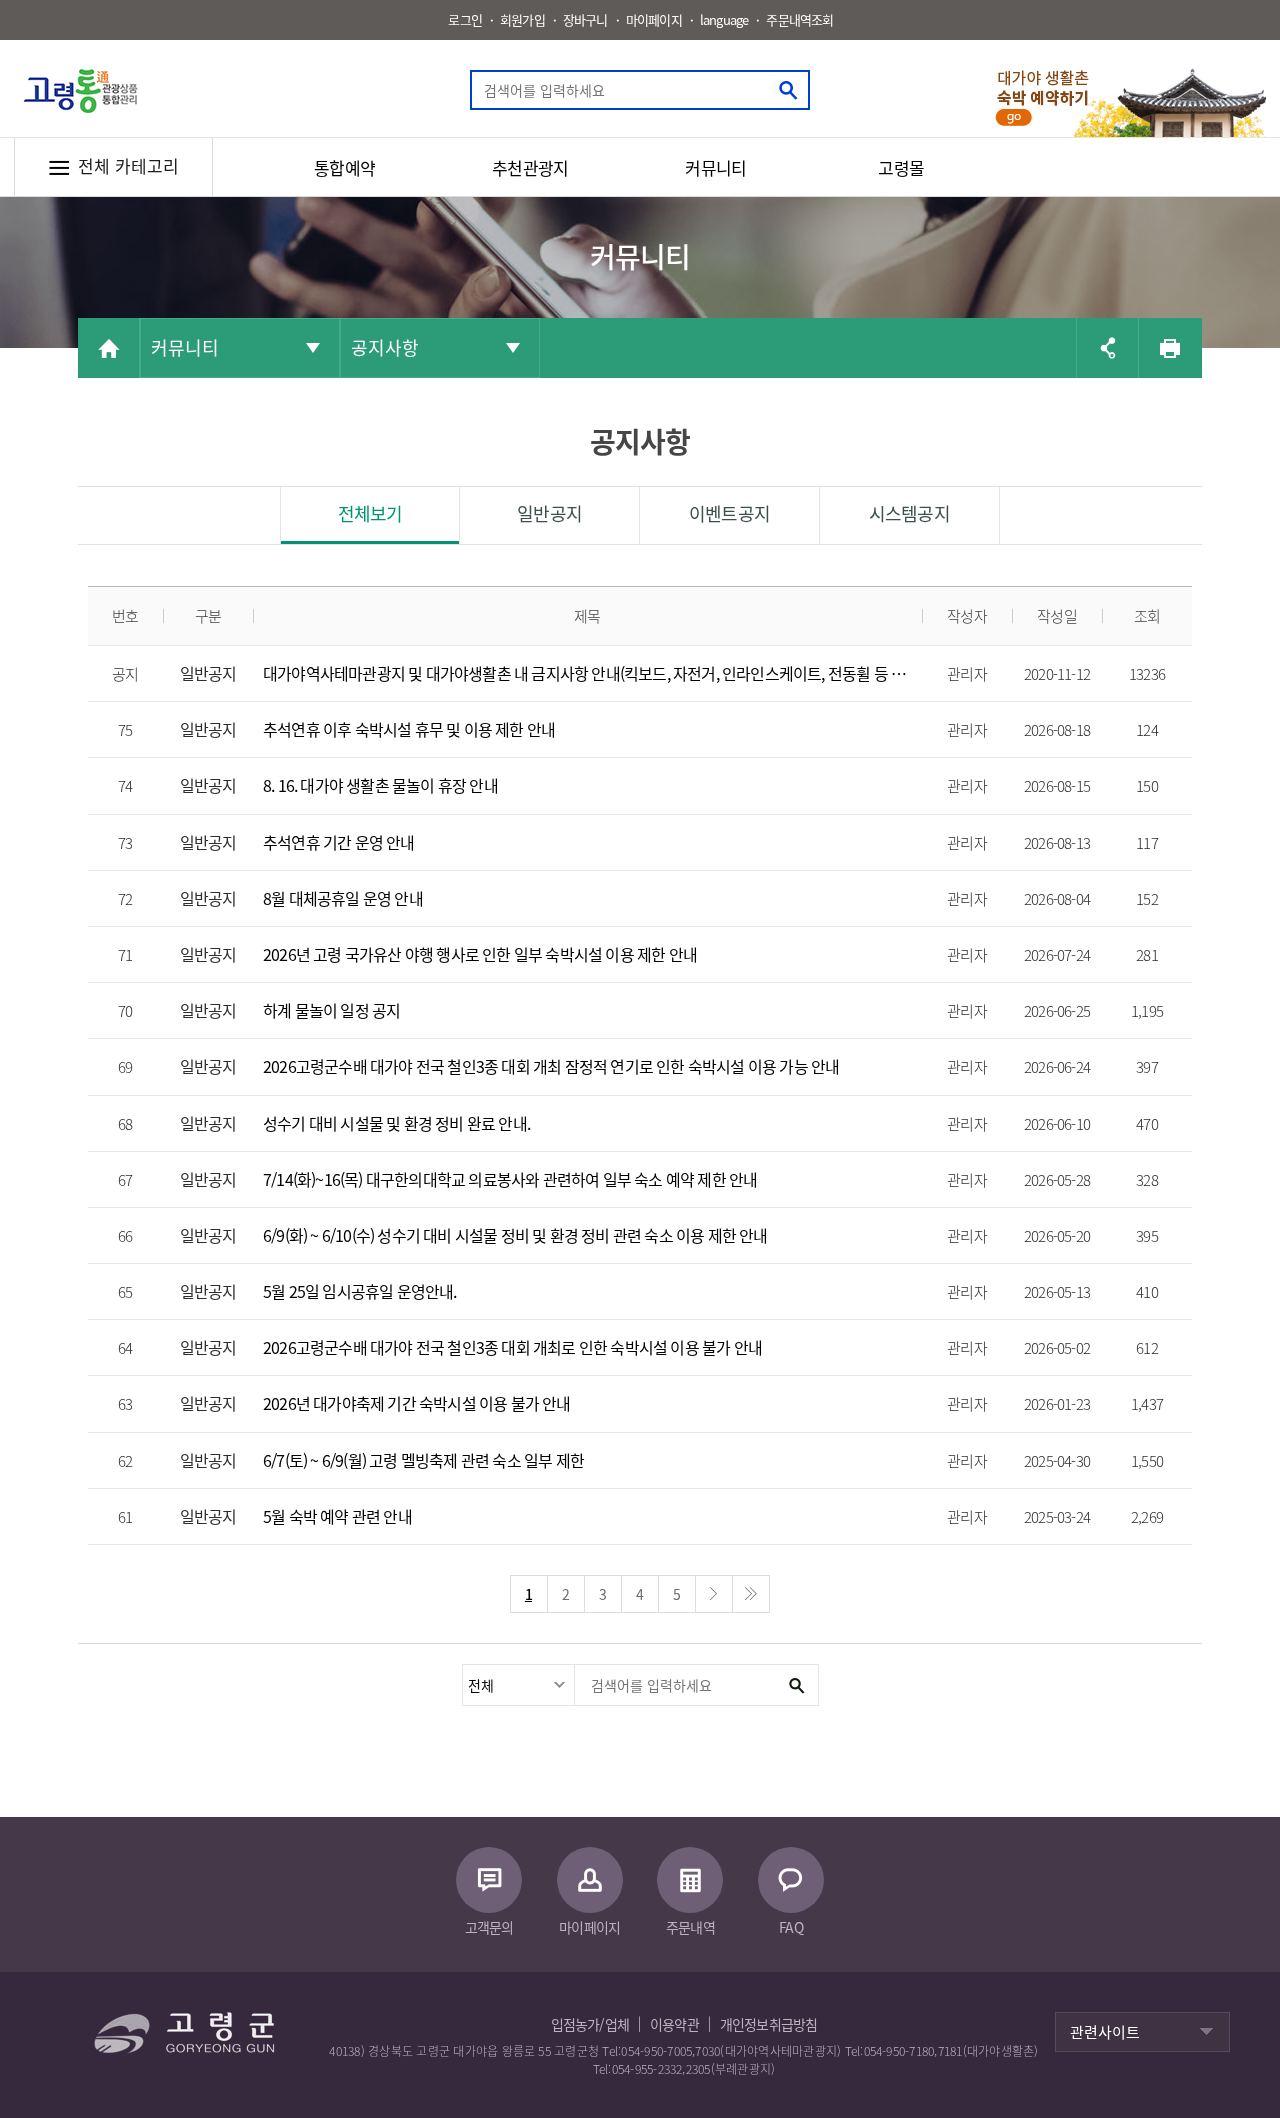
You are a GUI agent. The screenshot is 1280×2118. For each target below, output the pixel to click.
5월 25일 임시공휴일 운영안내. (360, 1291)
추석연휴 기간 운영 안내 (339, 842)
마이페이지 (654, 19)
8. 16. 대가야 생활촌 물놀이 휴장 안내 (380, 785)
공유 (1107, 348)
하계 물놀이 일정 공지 (331, 1010)
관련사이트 (1105, 2032)
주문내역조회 (799, 19)
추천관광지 (530, 167)
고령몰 (901, 167)
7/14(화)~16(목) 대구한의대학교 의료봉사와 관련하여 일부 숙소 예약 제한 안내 (510, 1179)
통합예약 (344, 167)
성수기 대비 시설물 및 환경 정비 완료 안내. (396, 1123)
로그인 (465, 19)
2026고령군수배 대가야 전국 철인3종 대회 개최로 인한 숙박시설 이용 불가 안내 (512, 1347)
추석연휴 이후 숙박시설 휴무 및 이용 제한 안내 (409, 729)
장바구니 (585, 19)
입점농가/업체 (590, 2024)
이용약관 (674, 2024)
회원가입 (522, 19)
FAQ (791, 1926)
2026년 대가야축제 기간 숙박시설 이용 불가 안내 (417, 1403)
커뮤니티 (715, 167)
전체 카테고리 (128, 165)
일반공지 (549, 513)
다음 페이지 (714, 1594)
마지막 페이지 (751, 1594)
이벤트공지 (729, 513)
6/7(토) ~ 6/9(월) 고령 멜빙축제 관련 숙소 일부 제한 (423, 1460)
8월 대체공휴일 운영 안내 (343, 898)
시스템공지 (909, 513)
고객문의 (489, 1926)
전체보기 (370, 513)
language (724, 19)
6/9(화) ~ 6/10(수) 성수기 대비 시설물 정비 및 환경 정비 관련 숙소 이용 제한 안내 (515, 1235)
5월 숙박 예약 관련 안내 (337, 1516)
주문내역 (690, 1926)
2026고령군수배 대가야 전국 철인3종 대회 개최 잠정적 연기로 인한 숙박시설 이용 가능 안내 (551, 1066)
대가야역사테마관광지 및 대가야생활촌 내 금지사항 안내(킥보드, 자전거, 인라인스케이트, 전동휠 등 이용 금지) (587, 673)
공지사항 (385, 347)
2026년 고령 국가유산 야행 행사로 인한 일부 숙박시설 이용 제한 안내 (480, 954)
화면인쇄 (1169, 348)
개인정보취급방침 (769, 2024)
